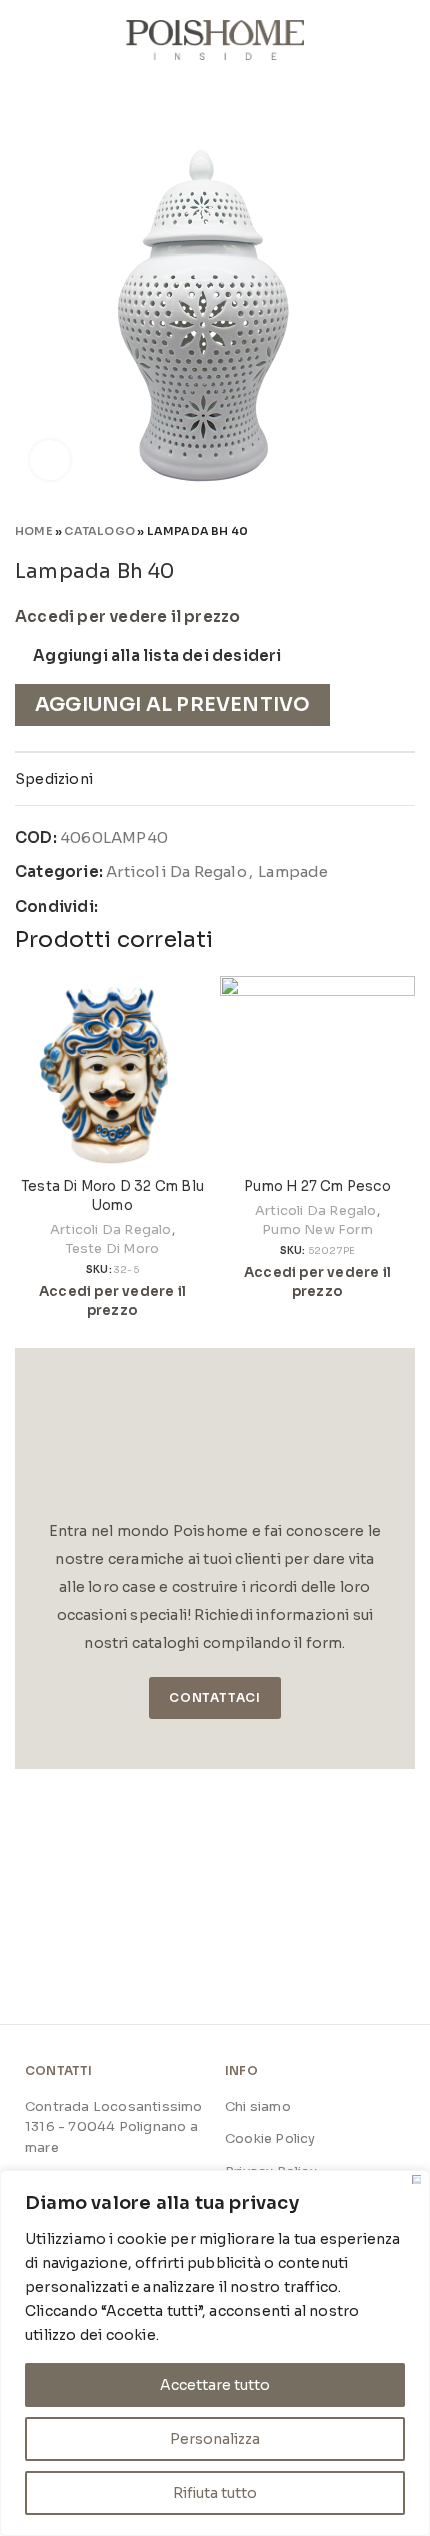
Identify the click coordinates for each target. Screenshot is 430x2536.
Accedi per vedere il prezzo (127, 617)
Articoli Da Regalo (176, 871)
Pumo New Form (317, 1229)
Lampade (293, 871)
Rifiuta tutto (215, 2493)
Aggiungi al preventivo (172, 704)
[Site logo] (215, 38)
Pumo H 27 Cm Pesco (317, 1186)
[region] (215, 2353)
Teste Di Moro (113, 1248)
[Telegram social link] (208, 907)
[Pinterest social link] (161, 907)
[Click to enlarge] (50, 460)
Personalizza (215, 2439)
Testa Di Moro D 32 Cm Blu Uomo (112, 1196)
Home (34, 531)
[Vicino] (416, 2179)
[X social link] (138, 907)
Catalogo (99, 531)
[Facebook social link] (114, 907)
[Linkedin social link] (184, 907)
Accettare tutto (215, 2385)
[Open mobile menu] (23, 40)
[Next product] (405, 530)
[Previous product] (365, 530)
